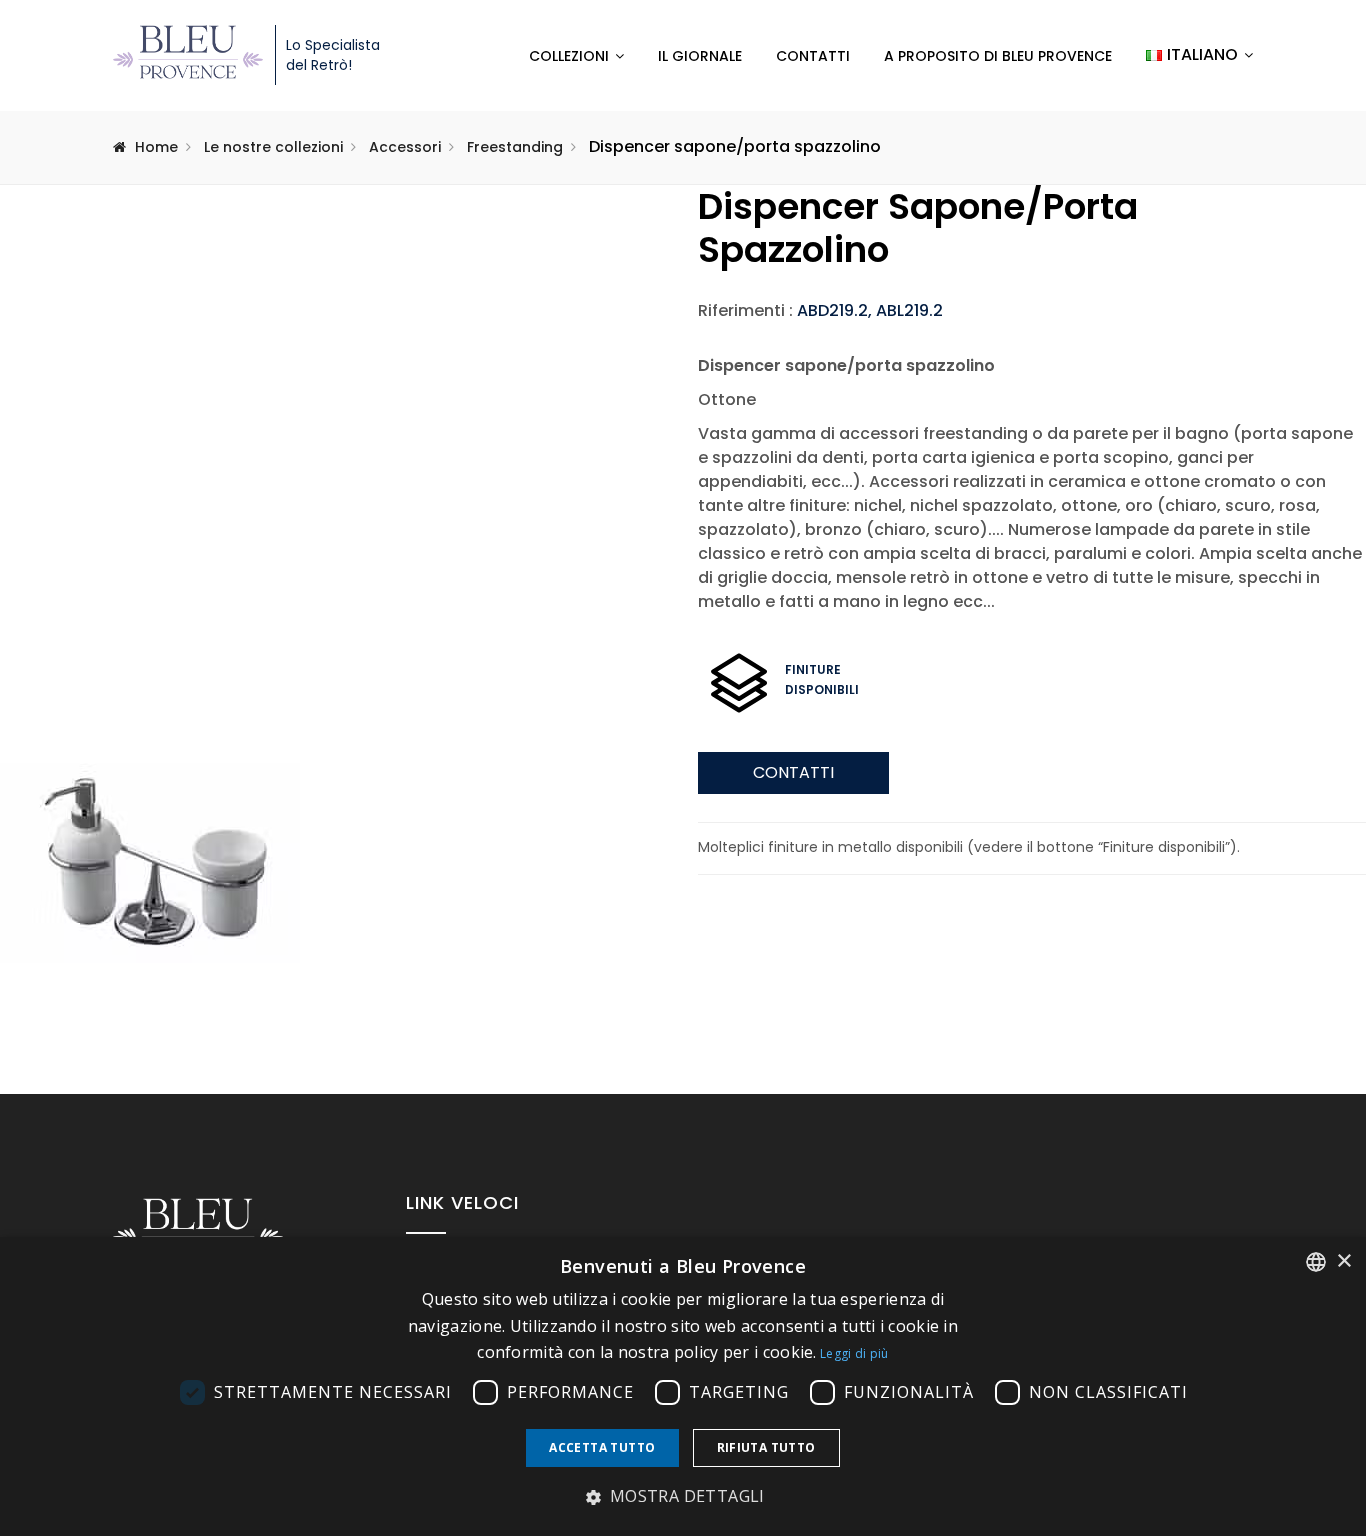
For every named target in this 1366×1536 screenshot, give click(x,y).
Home (156, 147)
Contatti (813, 56)
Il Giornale (700, 56)
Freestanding (515, 147)
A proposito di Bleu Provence (998, 56)
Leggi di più (854, 1353)
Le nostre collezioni (273, 147)
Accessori (405, 147)
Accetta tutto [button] (602, 1447)
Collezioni (569, 56)
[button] (682, 1497)
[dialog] (683, 1386)
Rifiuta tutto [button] (766, 1447)
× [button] (1343, 1261)
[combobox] (1316, 1262)
